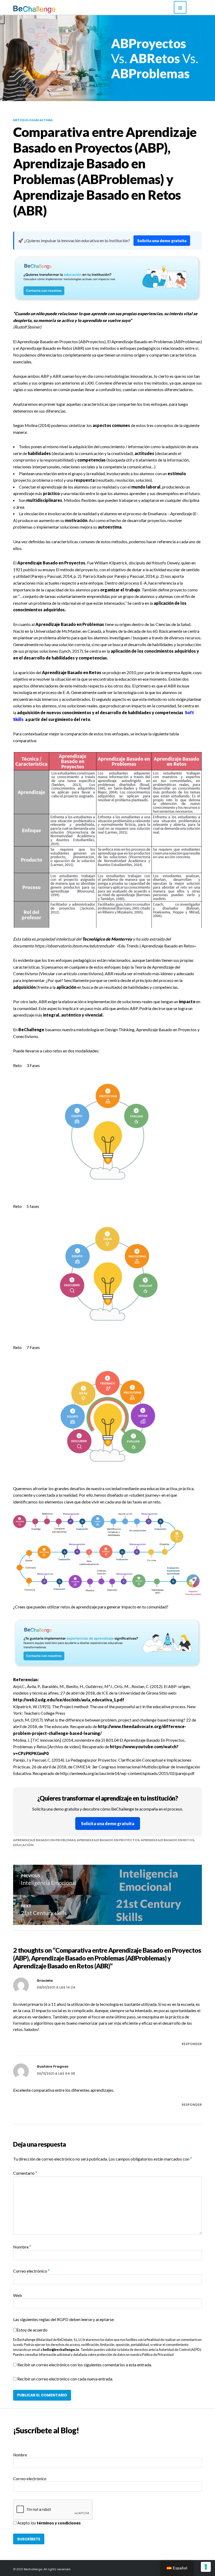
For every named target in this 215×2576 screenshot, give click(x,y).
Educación (23, 1845)
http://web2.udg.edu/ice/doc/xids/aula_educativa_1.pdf (69, 1700)
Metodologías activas (33, 120)
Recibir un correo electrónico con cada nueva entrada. (65, 2379)
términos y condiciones (59, 2523)
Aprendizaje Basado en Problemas (44, 1840)
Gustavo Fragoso (53, 2066)
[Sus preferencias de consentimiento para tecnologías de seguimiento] (206, 2567)
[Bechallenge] (49, 9)
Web (18, 2295)
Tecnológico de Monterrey (107, 939)
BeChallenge (31, 1029)
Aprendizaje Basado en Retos (167, 1840)
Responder (192, 2044)
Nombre (22, 2247)
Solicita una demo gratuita (162, 241)
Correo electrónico (31, 2271)
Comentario (25, 2173)
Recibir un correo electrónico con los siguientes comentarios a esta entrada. (85, 2365)
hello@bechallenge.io (61, 2350)
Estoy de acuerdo (32, 2330)
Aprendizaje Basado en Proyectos (108, 1840)
